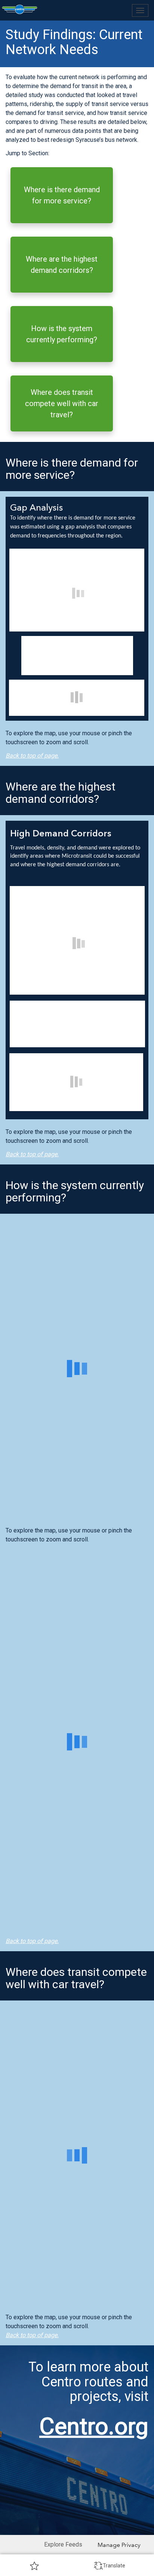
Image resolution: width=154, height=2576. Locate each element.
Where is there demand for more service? (62, 195)
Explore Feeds (63, 2544)
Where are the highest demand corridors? (62, 265)
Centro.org (94, 2426)
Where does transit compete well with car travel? (62, 403)
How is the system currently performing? (62, 334)
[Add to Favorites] (34, 2566)
